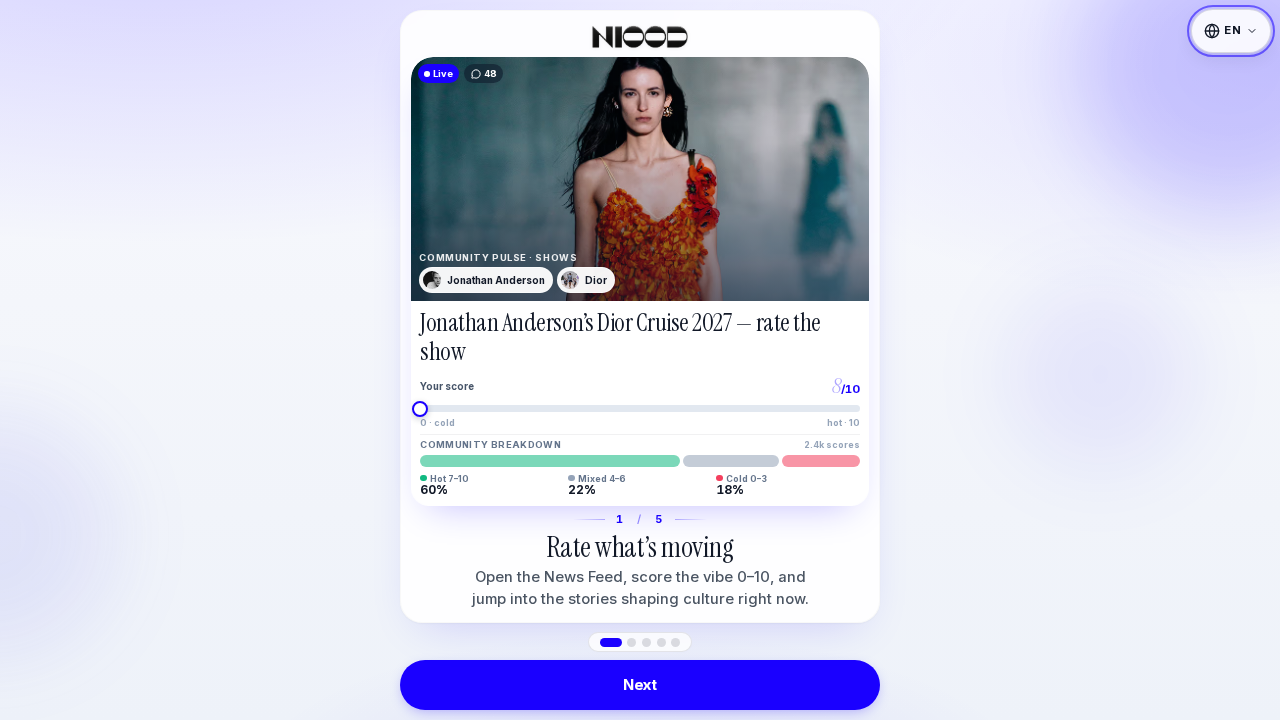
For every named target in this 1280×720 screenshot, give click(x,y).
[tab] (611, 642)
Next (640, 684)
